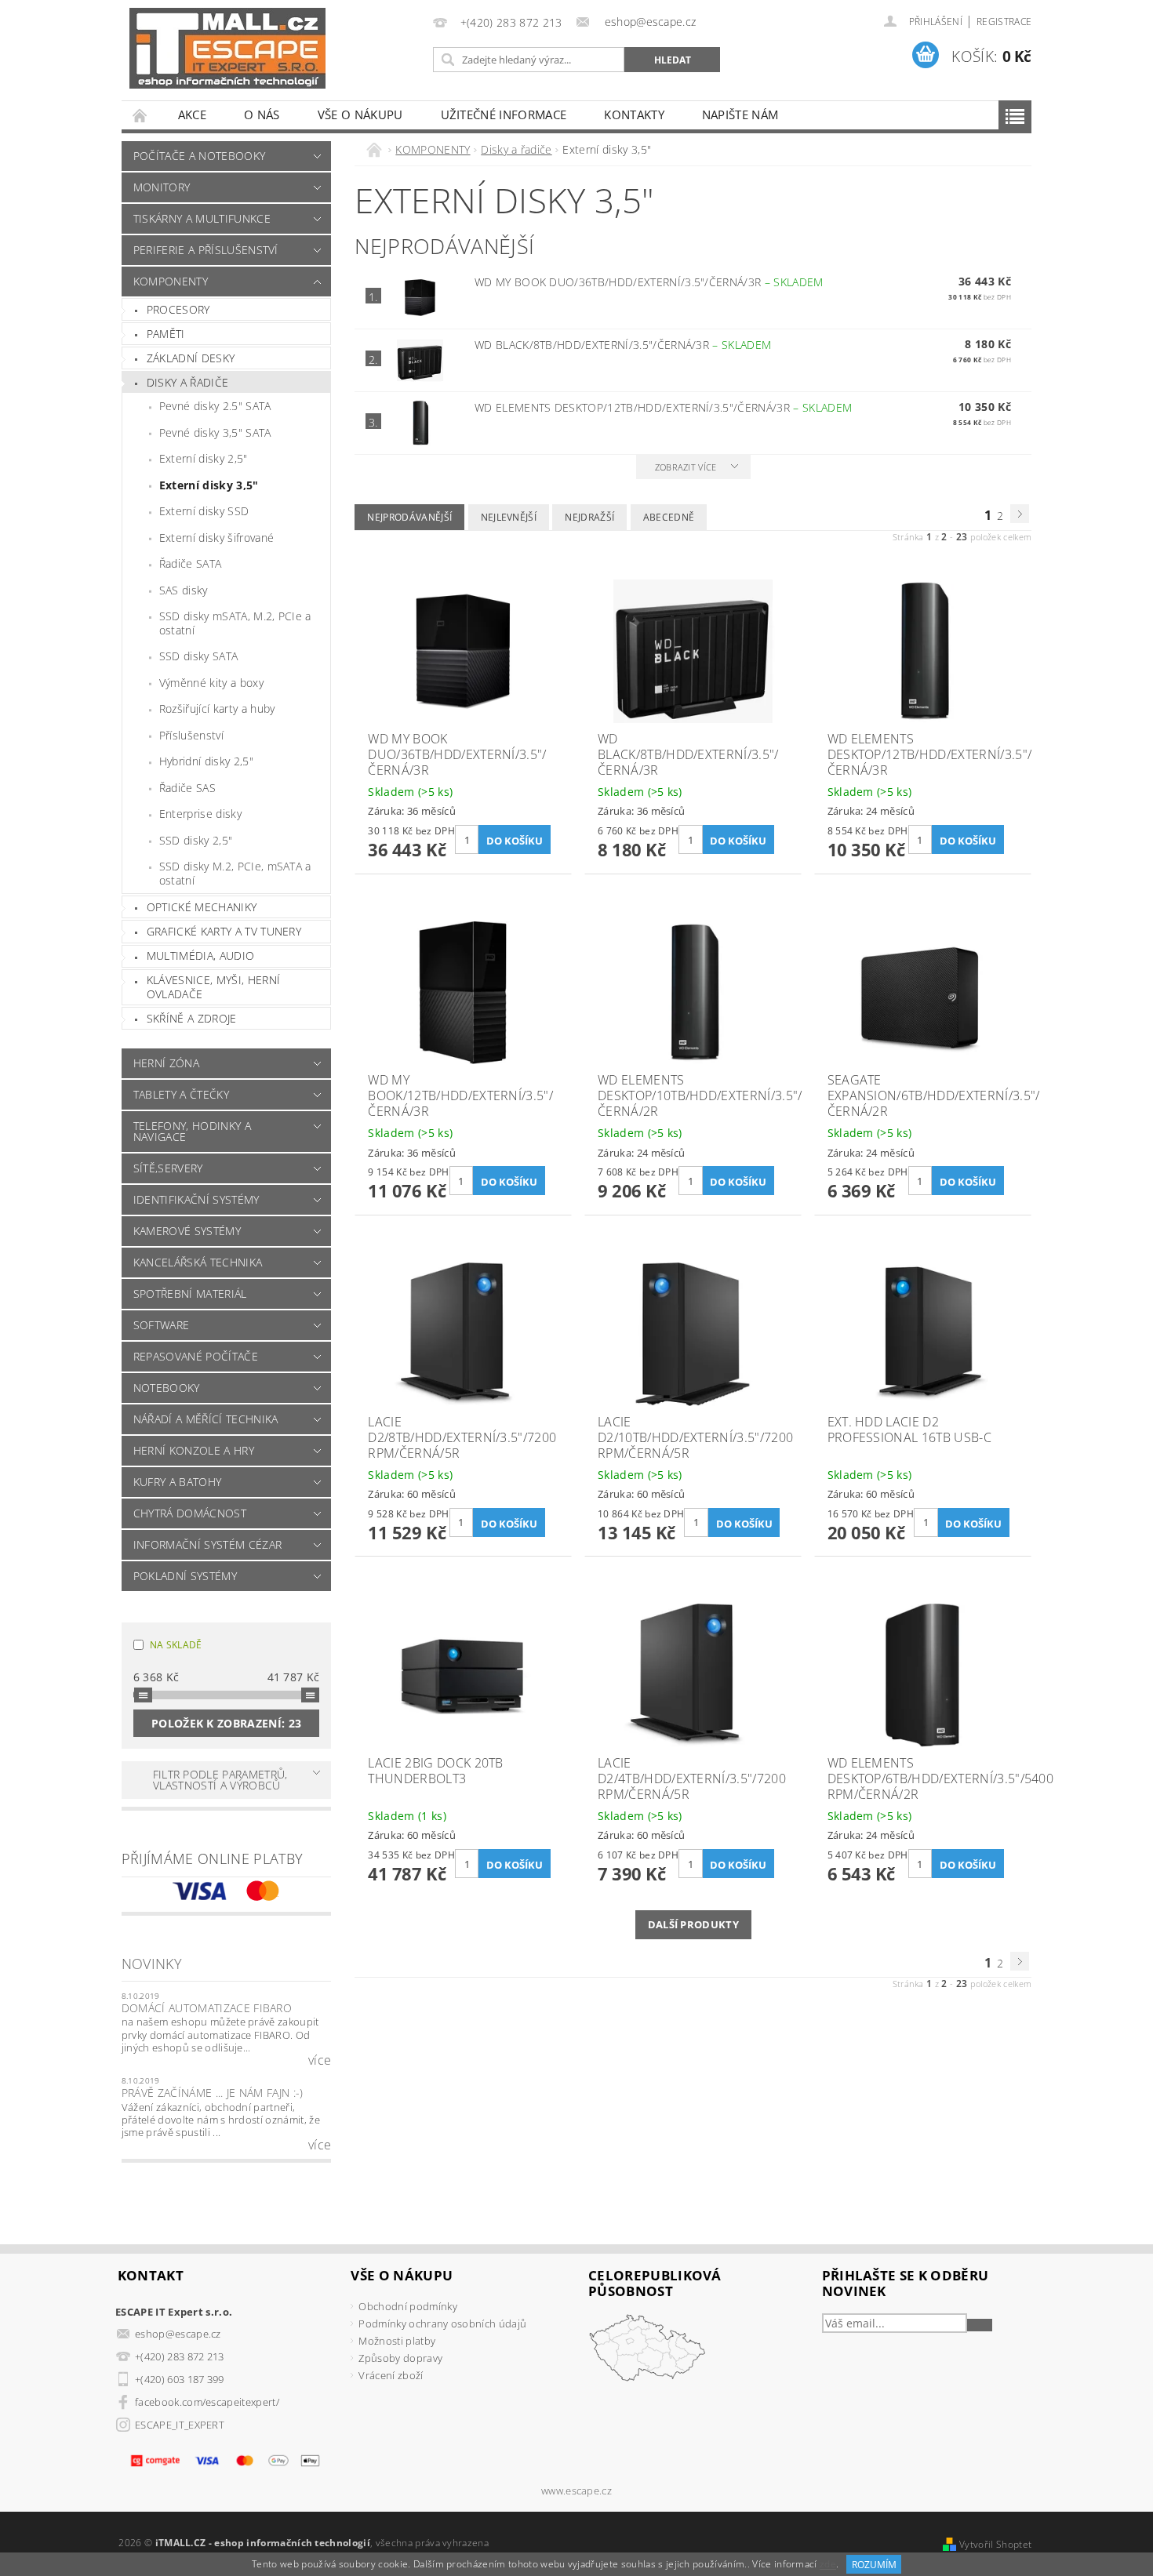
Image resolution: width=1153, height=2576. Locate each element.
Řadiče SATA (191, 563)
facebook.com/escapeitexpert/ (207, 2402)
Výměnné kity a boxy (211, 683)
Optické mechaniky (202, 907)
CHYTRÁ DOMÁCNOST (190, 1513)
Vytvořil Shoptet (995, 2544)
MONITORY (162, 187)
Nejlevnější (509, 517)
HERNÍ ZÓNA (166, 1063)
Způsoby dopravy (400, 2358)
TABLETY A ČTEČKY (181, 1094)
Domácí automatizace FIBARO (207, 2008)
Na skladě (176, 1645)
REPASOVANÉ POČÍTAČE (196, 1356)
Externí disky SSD (204, 511)
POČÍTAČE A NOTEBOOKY (199, 156)
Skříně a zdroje (192, 1018)
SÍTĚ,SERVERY (168, 1168)
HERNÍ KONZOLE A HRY (194, 1450)
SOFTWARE (162, 1325)
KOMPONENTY (171, 281)
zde (828, 2565)
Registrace (1004, 22)
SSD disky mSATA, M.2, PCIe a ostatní (235, 623)
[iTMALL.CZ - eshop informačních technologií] (227, 48)
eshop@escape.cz (178, 2334)
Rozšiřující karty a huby (217, 708)
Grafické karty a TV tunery (224, 931)
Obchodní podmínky (407, 2306)
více (320, 2060)
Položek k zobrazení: (226, 1723)
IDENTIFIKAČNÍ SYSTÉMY (196, 1199)
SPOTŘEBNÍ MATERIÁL (190, 1293)
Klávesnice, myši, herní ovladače (213, 987)
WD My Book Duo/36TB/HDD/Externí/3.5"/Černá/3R (649, 282)
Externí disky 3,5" (209, 485)
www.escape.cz (576, 2491)
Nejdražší (589, 517)
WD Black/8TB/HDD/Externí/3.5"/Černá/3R (623, 345)
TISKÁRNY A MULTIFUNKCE (202, 218)
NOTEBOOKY (167, 1388)
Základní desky (191, 358)
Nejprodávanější (409, 517)
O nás (262, 114)
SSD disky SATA (198, 656)
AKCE (192, 114)
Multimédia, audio (200, 956)
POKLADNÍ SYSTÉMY (185, 1576)
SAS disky (184, 590)
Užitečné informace (504, 114)
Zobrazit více (686, 467)
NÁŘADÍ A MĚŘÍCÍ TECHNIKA (206, 1419)
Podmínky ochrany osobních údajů (442, 2323)
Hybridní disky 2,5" (206, 761)
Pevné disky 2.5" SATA (215, 406)
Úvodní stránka (140, 115)
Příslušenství (191, 735)
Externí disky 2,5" (204, 458)
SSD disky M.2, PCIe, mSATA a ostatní (235, 873)
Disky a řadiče (187, 382)
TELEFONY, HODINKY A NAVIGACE (192, 1131)
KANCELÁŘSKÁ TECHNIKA (198, 1262)
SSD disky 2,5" (196, 840)
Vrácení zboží (391, 2375)
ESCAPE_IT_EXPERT (180, 2425)
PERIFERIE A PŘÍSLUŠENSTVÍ (206, 250)
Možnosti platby (397, 2341)
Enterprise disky (200, 814)
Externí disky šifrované (216, 538)
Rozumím (874, 2565)
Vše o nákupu (360, 114)
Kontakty (634, 114)
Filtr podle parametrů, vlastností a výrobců (220, 1780)
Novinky (152, 1964)
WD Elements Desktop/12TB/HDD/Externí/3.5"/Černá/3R (663, 407)
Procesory (178, 309)
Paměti (166, 334)
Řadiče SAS (187, 788)
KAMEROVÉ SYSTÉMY (187, 1231)
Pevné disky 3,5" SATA (215, 432)
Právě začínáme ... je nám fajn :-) (213, 2093)
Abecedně (669, 517)
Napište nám (740, 114)
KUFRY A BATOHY (177, 1482)
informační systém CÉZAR (207, 1544)
